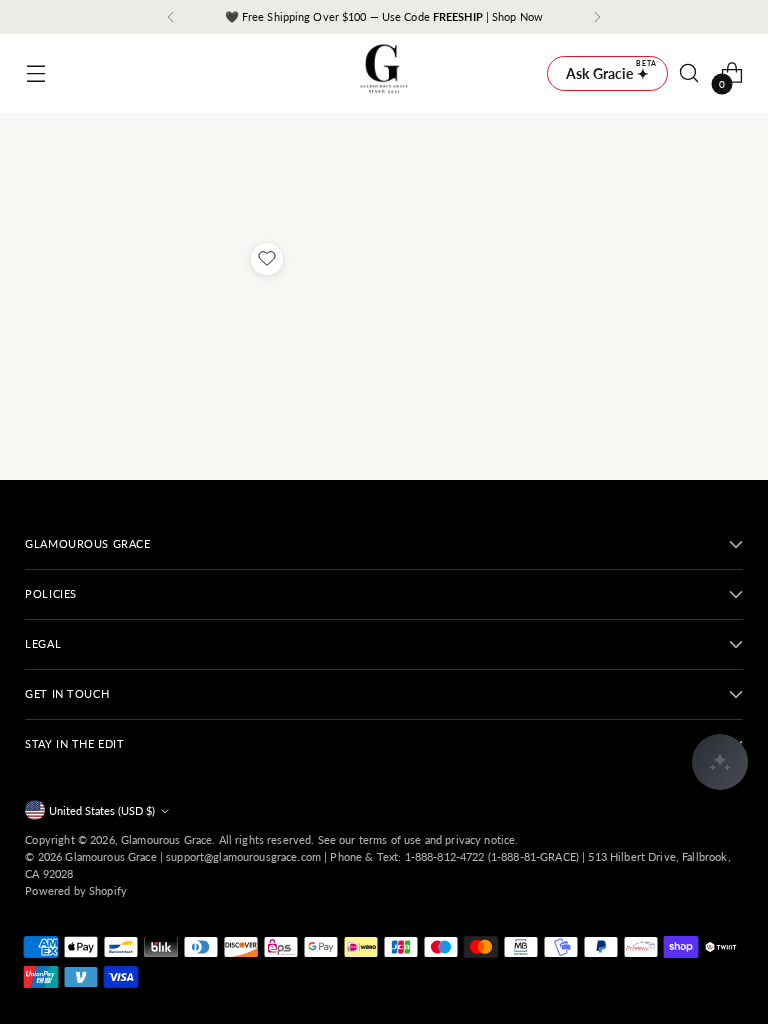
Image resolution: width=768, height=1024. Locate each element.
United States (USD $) (102, 810)
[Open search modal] (689, 73)
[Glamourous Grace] (384, 73)
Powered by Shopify (76, 890)
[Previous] (171, 17)
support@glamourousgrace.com (243, 856)
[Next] (597, 17)
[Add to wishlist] (267, 259)
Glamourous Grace (166, 839)
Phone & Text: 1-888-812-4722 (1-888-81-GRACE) (454, 856)
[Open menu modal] (35, 73)
